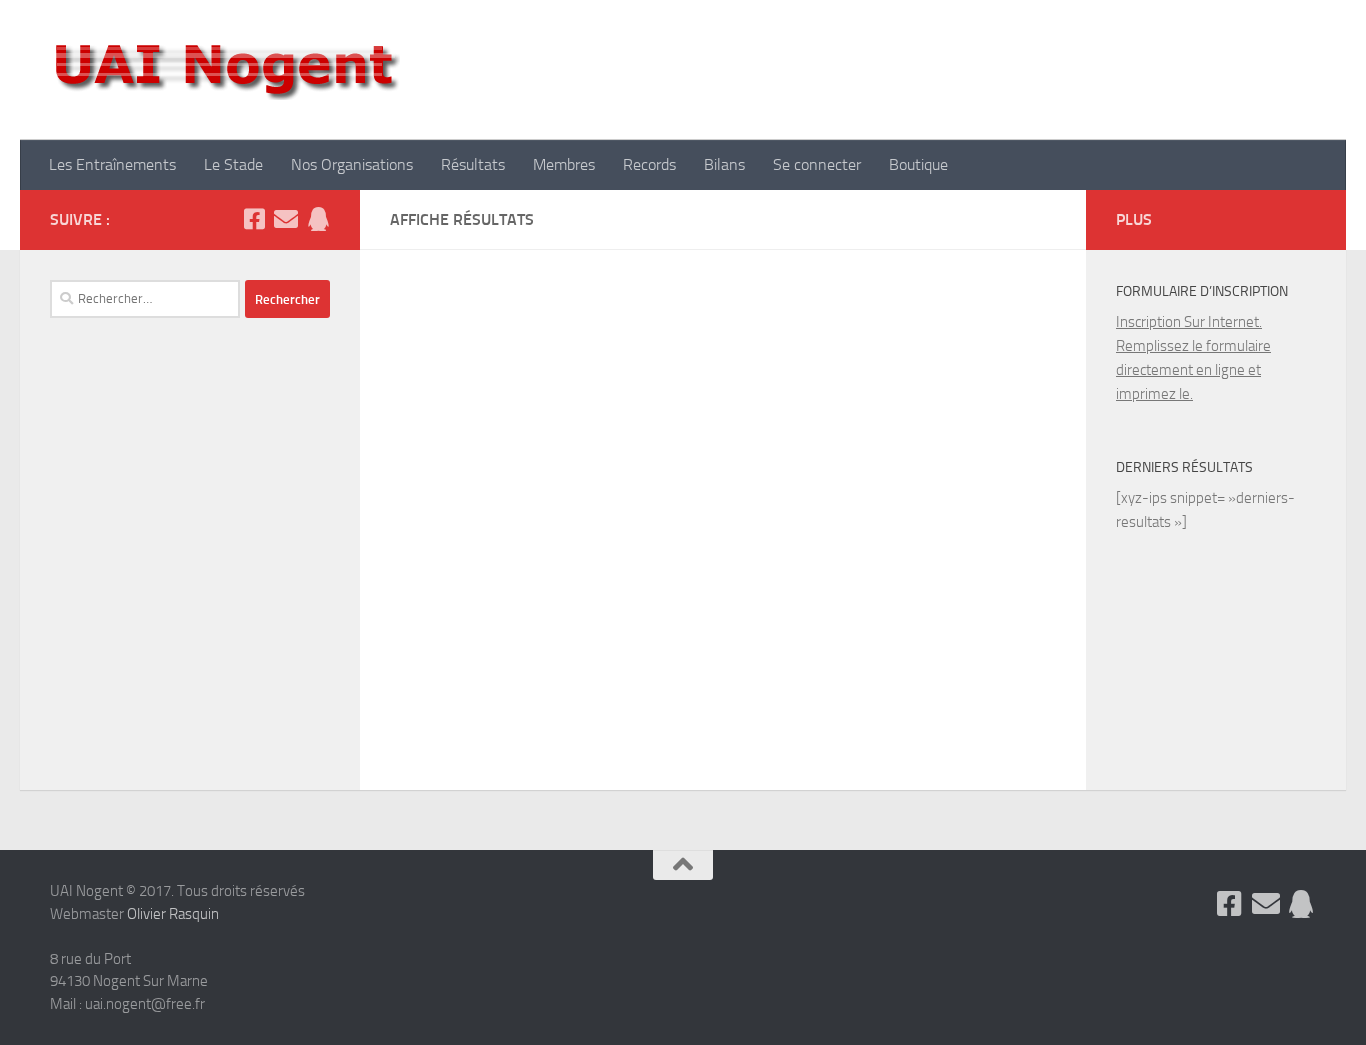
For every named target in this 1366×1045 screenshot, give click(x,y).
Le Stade (233, 164)
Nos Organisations (352, 164)
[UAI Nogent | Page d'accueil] (225, 70)
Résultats (473, 164)
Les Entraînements (112, 164)
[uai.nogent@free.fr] (286, 219)
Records (649, 164)
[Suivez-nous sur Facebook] (254, 219)
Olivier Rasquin (173, 914)
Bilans (724, 164)
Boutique (918, 164)
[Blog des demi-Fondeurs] (318, 219)
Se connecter (817, 164)
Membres (564, 164)
